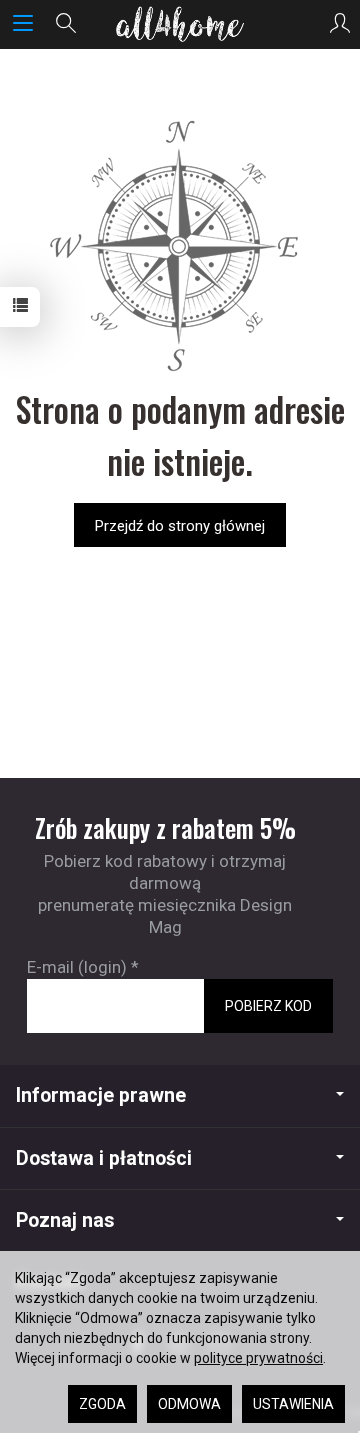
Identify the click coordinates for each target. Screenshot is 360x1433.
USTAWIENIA (293, 1404)
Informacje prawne (101, 1095)
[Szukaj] (66, 24)
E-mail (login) (77, 967)
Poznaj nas (65, 1220)
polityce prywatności (258, 1358)
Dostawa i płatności (104, 1158)
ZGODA (102, 1404)
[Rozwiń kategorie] (23, 24)
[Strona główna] (179, 24)
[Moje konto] (340, 24)
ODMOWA (189, 1404)
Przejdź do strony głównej (180, 526)
